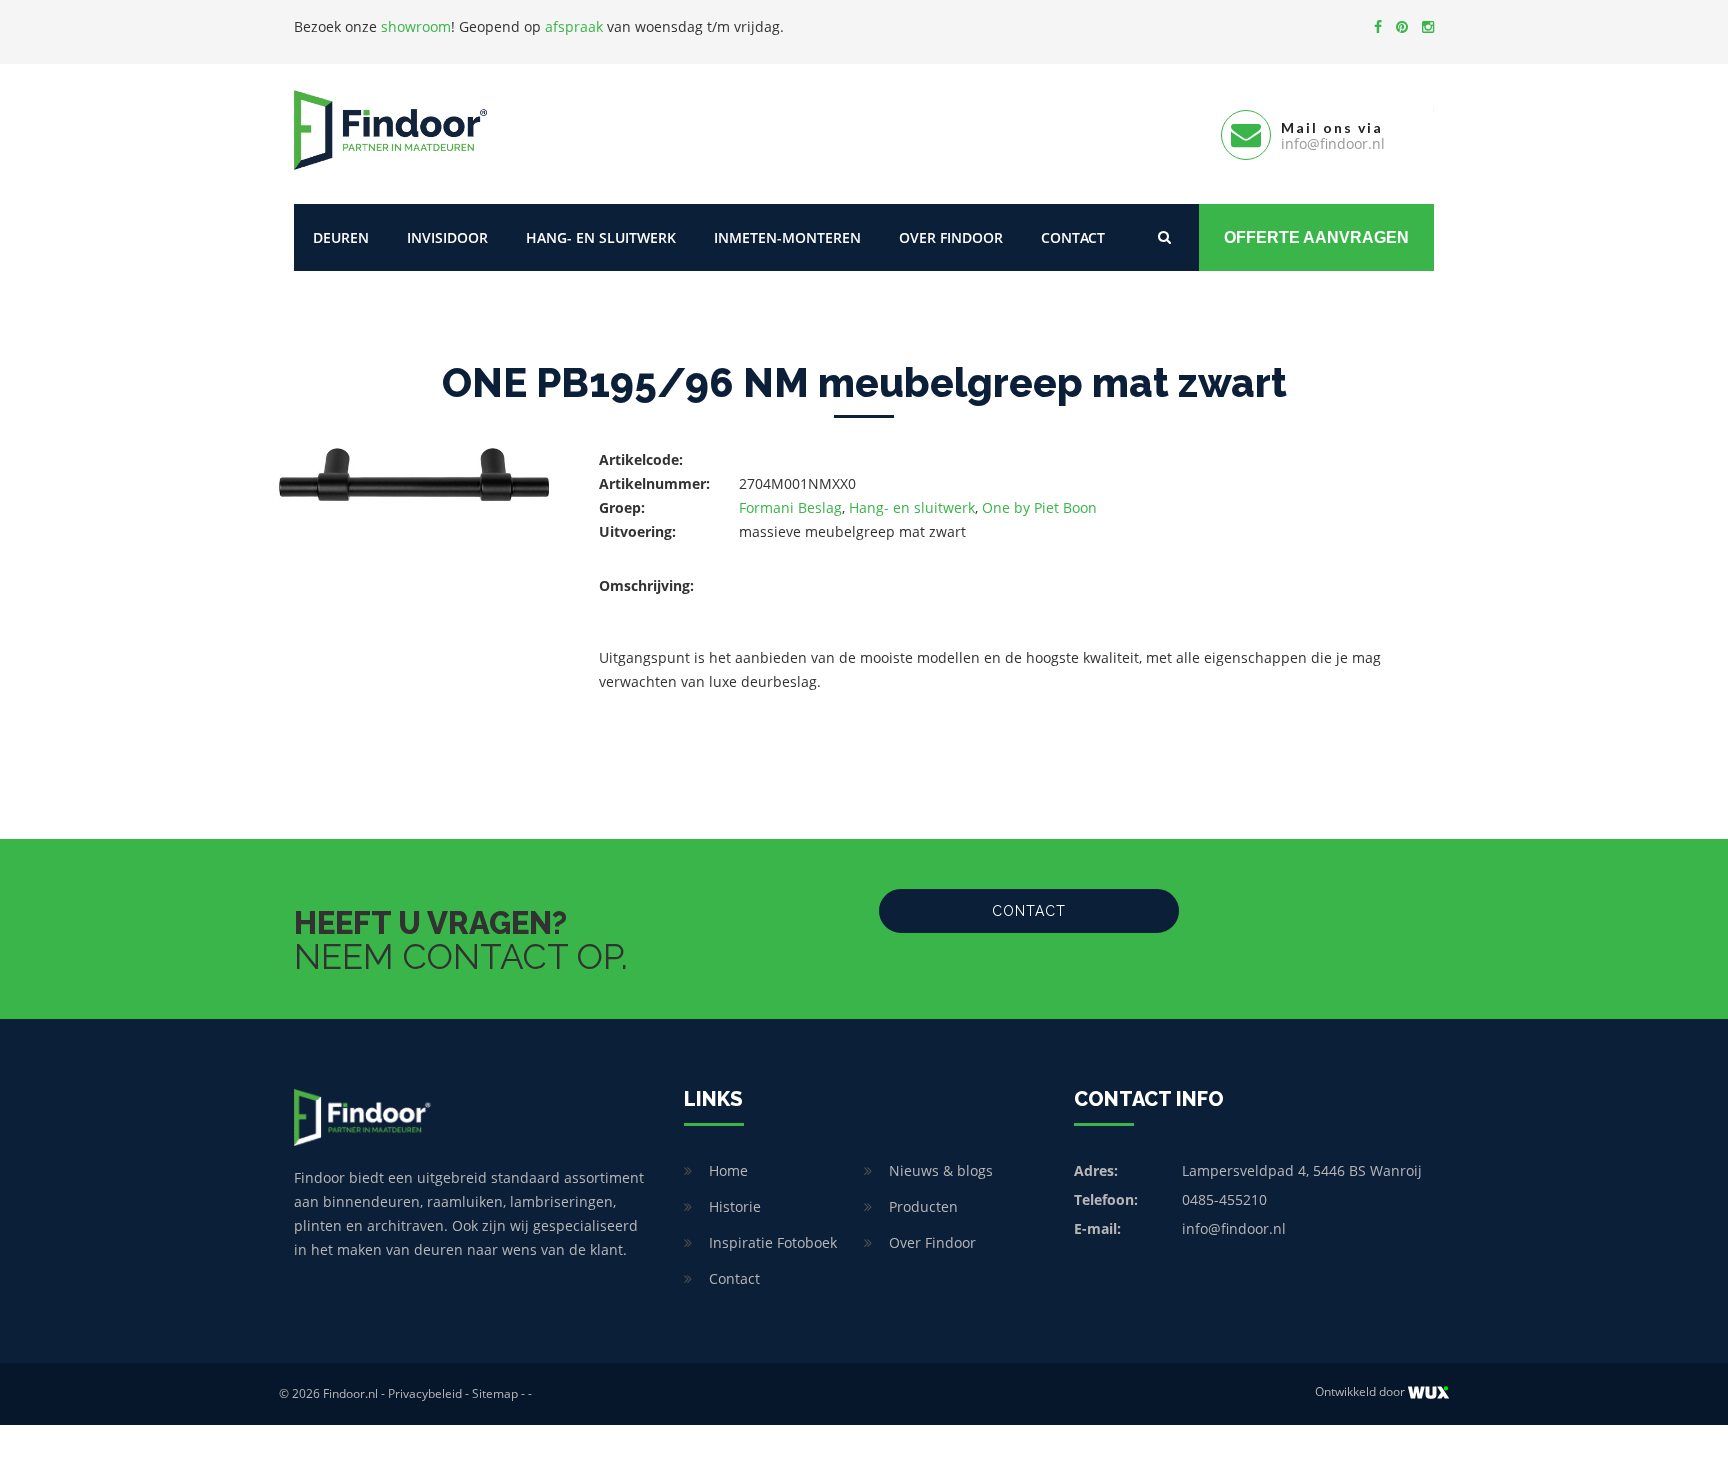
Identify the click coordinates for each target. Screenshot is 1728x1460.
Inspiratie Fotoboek (773, 1242)
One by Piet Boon (1039, 507)
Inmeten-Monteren (787, 237)
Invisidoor (447, 237)
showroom (416, 26)
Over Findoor (951, 237)
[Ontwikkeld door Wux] (1428, 1392)
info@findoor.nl (1234, 1228)
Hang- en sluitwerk (601, 237)
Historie (735, 1206)
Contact (1073, 237)
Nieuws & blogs (941, 1170)
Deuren (341, 237)
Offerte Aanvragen (1316, 237)
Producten (923, 1206)
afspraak (574, 26)
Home (728, 1170)
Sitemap (495, 1393)
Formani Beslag (790, 507)
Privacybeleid (425, 1393)
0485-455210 (1224, 1199)
